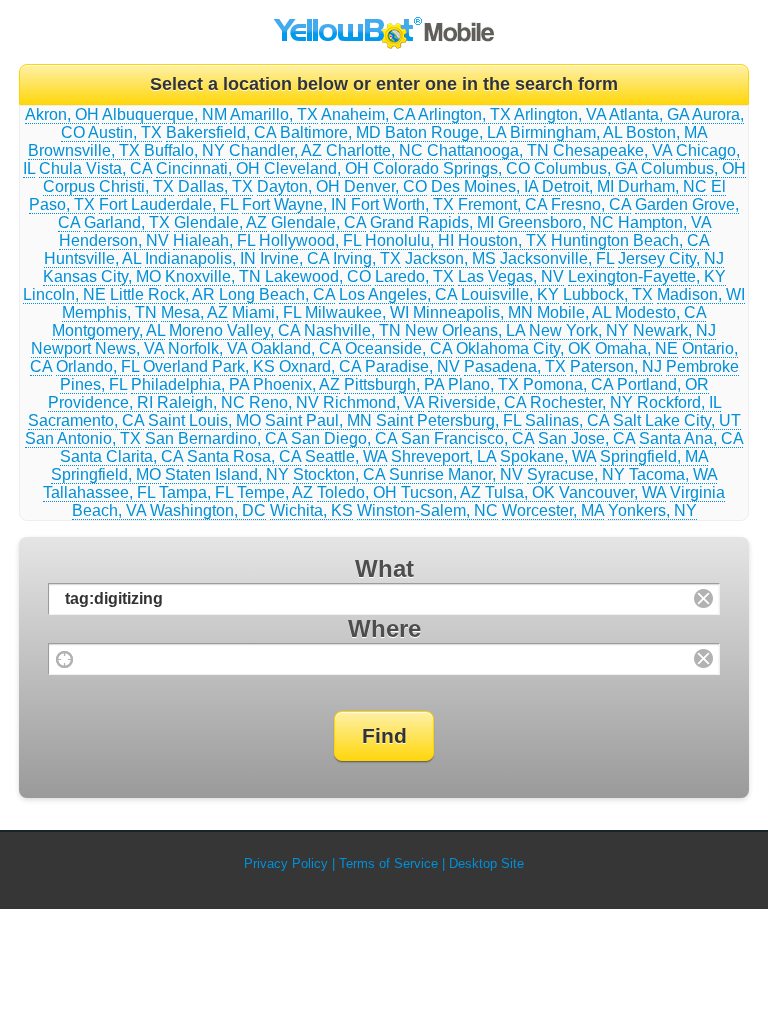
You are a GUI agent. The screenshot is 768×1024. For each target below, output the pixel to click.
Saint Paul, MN (318, 420)
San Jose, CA (586, 438)
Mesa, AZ (194, 312)
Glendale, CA (318, 222)
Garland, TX (127, 222)
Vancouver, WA (612, 492)
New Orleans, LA (465, 330)
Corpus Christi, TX (108, 186)
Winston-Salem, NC (427, 510)
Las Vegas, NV (511, 276)
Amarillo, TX (274, 114)
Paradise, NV (412, 366)
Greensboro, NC (556, 222)
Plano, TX (483, 384)
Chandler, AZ (275, 150)
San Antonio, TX (83, 438)
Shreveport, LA (443, 456)
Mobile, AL (574, 312)
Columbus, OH (693, 168)
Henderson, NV (114, 240)
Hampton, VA (664, 222)
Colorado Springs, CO (451, 168)
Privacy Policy (286, 863)
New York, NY (579, 330)
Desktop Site (486, 863)
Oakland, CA (296, 348)
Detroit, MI (578, 186)
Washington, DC (208, 510)
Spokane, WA (548, 456)
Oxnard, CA (320, 366)
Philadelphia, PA (190, 384)
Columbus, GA (585, 168)
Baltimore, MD (330, 132)
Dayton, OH (298, 186)
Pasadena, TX (515, 366)
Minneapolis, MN (473, 312)
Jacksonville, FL (557, 258)
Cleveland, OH (316, 168)
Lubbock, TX (608, 294)
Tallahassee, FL (99, 492)
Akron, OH (62, 114)
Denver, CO (385, 186)
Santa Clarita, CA (121, 456)
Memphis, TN (109, 312)
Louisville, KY (510, 294)
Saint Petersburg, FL (448, 420)
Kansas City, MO (102, 276)
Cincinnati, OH (208, 168)
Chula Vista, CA (95, 168)
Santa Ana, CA (691, 438)
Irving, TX (367, 258)
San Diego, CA (344, 438)
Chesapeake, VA (612, 150)
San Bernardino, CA (216, 438)
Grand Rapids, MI (432, 222)
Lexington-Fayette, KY (647, 276)
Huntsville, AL (92, 258)
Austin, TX (125, 132)
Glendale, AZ (220, 222)
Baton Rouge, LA (445, 132)
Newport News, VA (97, 348)
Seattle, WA (346, 456)
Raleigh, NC (201, 402)
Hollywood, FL (310, 240)
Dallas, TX (215, 186)
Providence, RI (100, 402)
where (384, 628)
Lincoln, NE (64, 294)
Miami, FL (266, 312)
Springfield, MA (654, 456)
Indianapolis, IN (200, 258)
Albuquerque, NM (164, 114)
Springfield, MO (106, 474)
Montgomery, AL (108, 330)
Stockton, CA (339, 474)
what (384, 568)
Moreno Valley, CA (234, 330)
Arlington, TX (464, 114)
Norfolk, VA (207, 348)
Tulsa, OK (520, 492)
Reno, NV (284, 402)
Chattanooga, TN (488, 150)
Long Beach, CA (277, 294)
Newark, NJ (674, 330)
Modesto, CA (660, 312)
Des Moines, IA (484, 186)
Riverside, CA (477, 402)
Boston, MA (666, 132)
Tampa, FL (196, 492)
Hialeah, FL (214, 240)
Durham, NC (662, 186)
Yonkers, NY (652, 510)
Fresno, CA (591, 204)
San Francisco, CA (467, 438)
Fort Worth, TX (402, 204)
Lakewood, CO (318, 276)
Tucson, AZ (441, 492)
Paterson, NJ (616, 366)
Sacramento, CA (86, 420)
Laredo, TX (414, 276)
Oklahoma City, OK (523, 348)
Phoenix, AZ (296, 384)
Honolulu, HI (409, 240)
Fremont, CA (502, 204)
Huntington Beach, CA (630, 240)
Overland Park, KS (209, 366)
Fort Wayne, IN (294, 204)
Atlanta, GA (649, 114)
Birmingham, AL (566, 132)
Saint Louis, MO (204, 420)
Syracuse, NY (576, 474)
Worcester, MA (553, 510)
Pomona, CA (568, 384)
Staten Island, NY (227, 474)
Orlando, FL (97, 366)
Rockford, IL (679, 402)
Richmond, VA (373, 402)
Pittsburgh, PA (394, 384)
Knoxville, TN (213, 276)
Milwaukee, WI (357, 312)
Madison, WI (701, 294)
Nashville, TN (352, 330)
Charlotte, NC (374, 150)
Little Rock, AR (162, 294)
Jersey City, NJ (671, 258)
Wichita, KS (311, 510)
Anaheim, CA (368, 114)
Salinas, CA (567, 420)
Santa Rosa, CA (244, 456)
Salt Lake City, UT (677, 420)
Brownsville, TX (84, 150)
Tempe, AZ (275, 492)
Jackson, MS (450, 258)
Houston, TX (502, 240)
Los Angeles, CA (398, 294)
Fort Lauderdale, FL (168, 204)
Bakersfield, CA (221, 132)
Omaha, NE (636, 348)
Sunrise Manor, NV (456, 474)
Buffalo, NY (184, 150)
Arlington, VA (560, 114)
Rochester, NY (581, 402)
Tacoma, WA (673, 474)
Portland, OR (663, 384)
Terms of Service (388, 863)
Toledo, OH (357, 492)
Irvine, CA (294, 258)
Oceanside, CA (398, 348)
